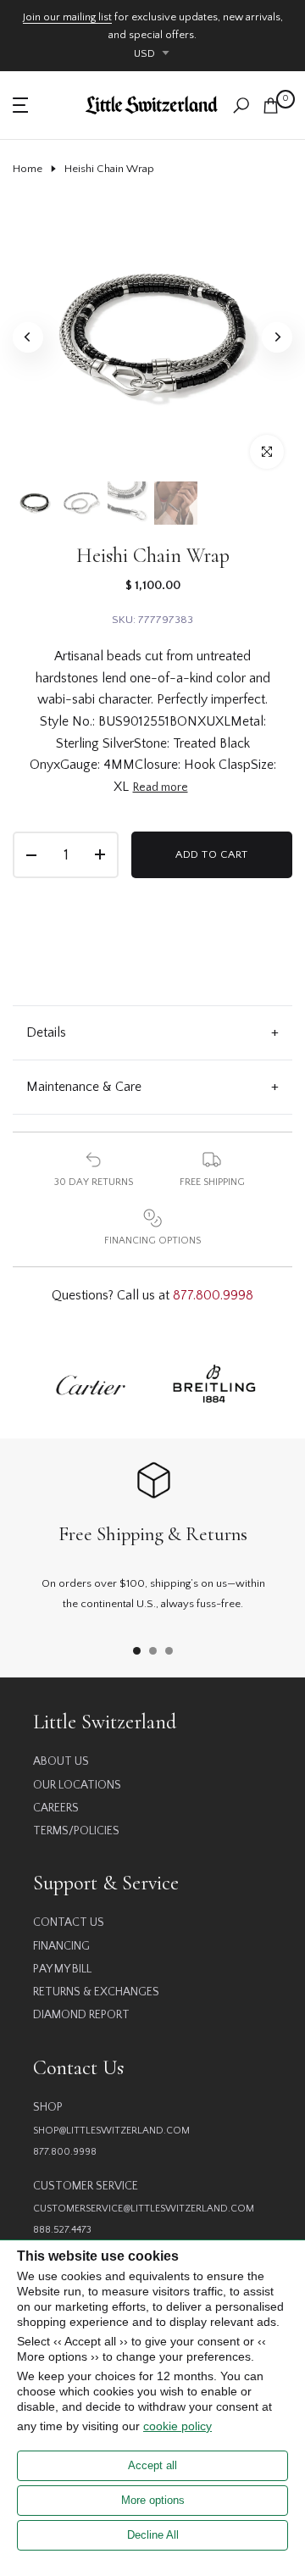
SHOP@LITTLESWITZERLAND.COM (111, 2131)
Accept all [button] (152, 2465)
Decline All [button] (153, 2535)
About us (61, 1761)
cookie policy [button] (177, 2426)
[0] (271, 106)
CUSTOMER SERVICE (86, 2186)
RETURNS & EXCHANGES (96, 1992)
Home (28, 169)
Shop (48, 2107)
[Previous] (28, 337)
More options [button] (153, 2500)
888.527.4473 (62, 2230)
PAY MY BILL (62, 1969)
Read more (161, 787)
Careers (56, 1808)
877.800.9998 (213, 1295)
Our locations (77, 1785)
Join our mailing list (67, 17)
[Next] (277, 337)
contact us (69, 1922)
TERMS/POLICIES (76, 1831)
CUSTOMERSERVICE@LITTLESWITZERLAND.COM (144, 2209)
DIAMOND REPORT (81, 2015)
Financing (61, 1946)
